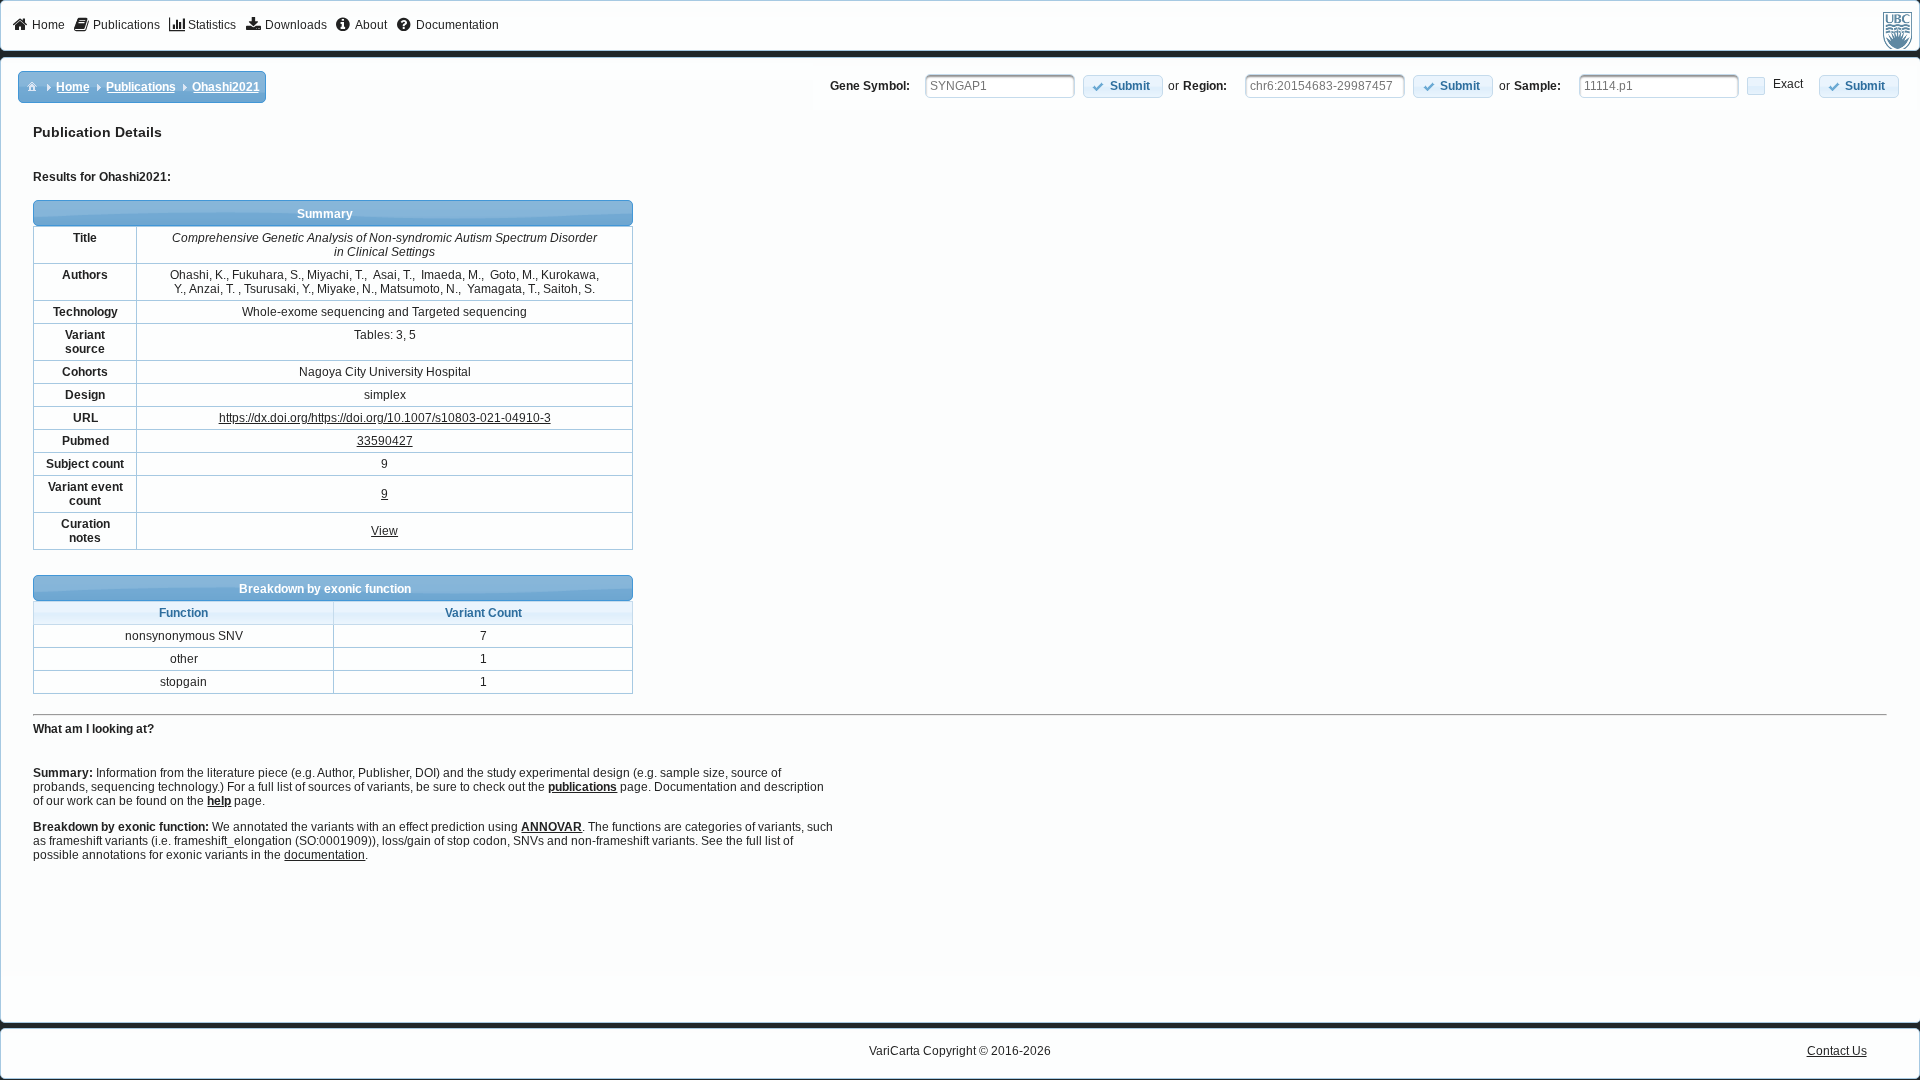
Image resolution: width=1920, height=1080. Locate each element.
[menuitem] (38, 26)
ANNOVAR (551, 827)
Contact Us (1837, 1051)
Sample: (1537, 86)
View (384, 531)
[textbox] (1000, 86)
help (219, 801)
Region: (1205, 86)
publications (582, 787)
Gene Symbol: (870, 86)
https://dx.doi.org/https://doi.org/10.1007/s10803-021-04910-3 (385, 418)
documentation (324, 855)
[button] (1123, 86)
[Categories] (32, 86)
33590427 (385, 441)
